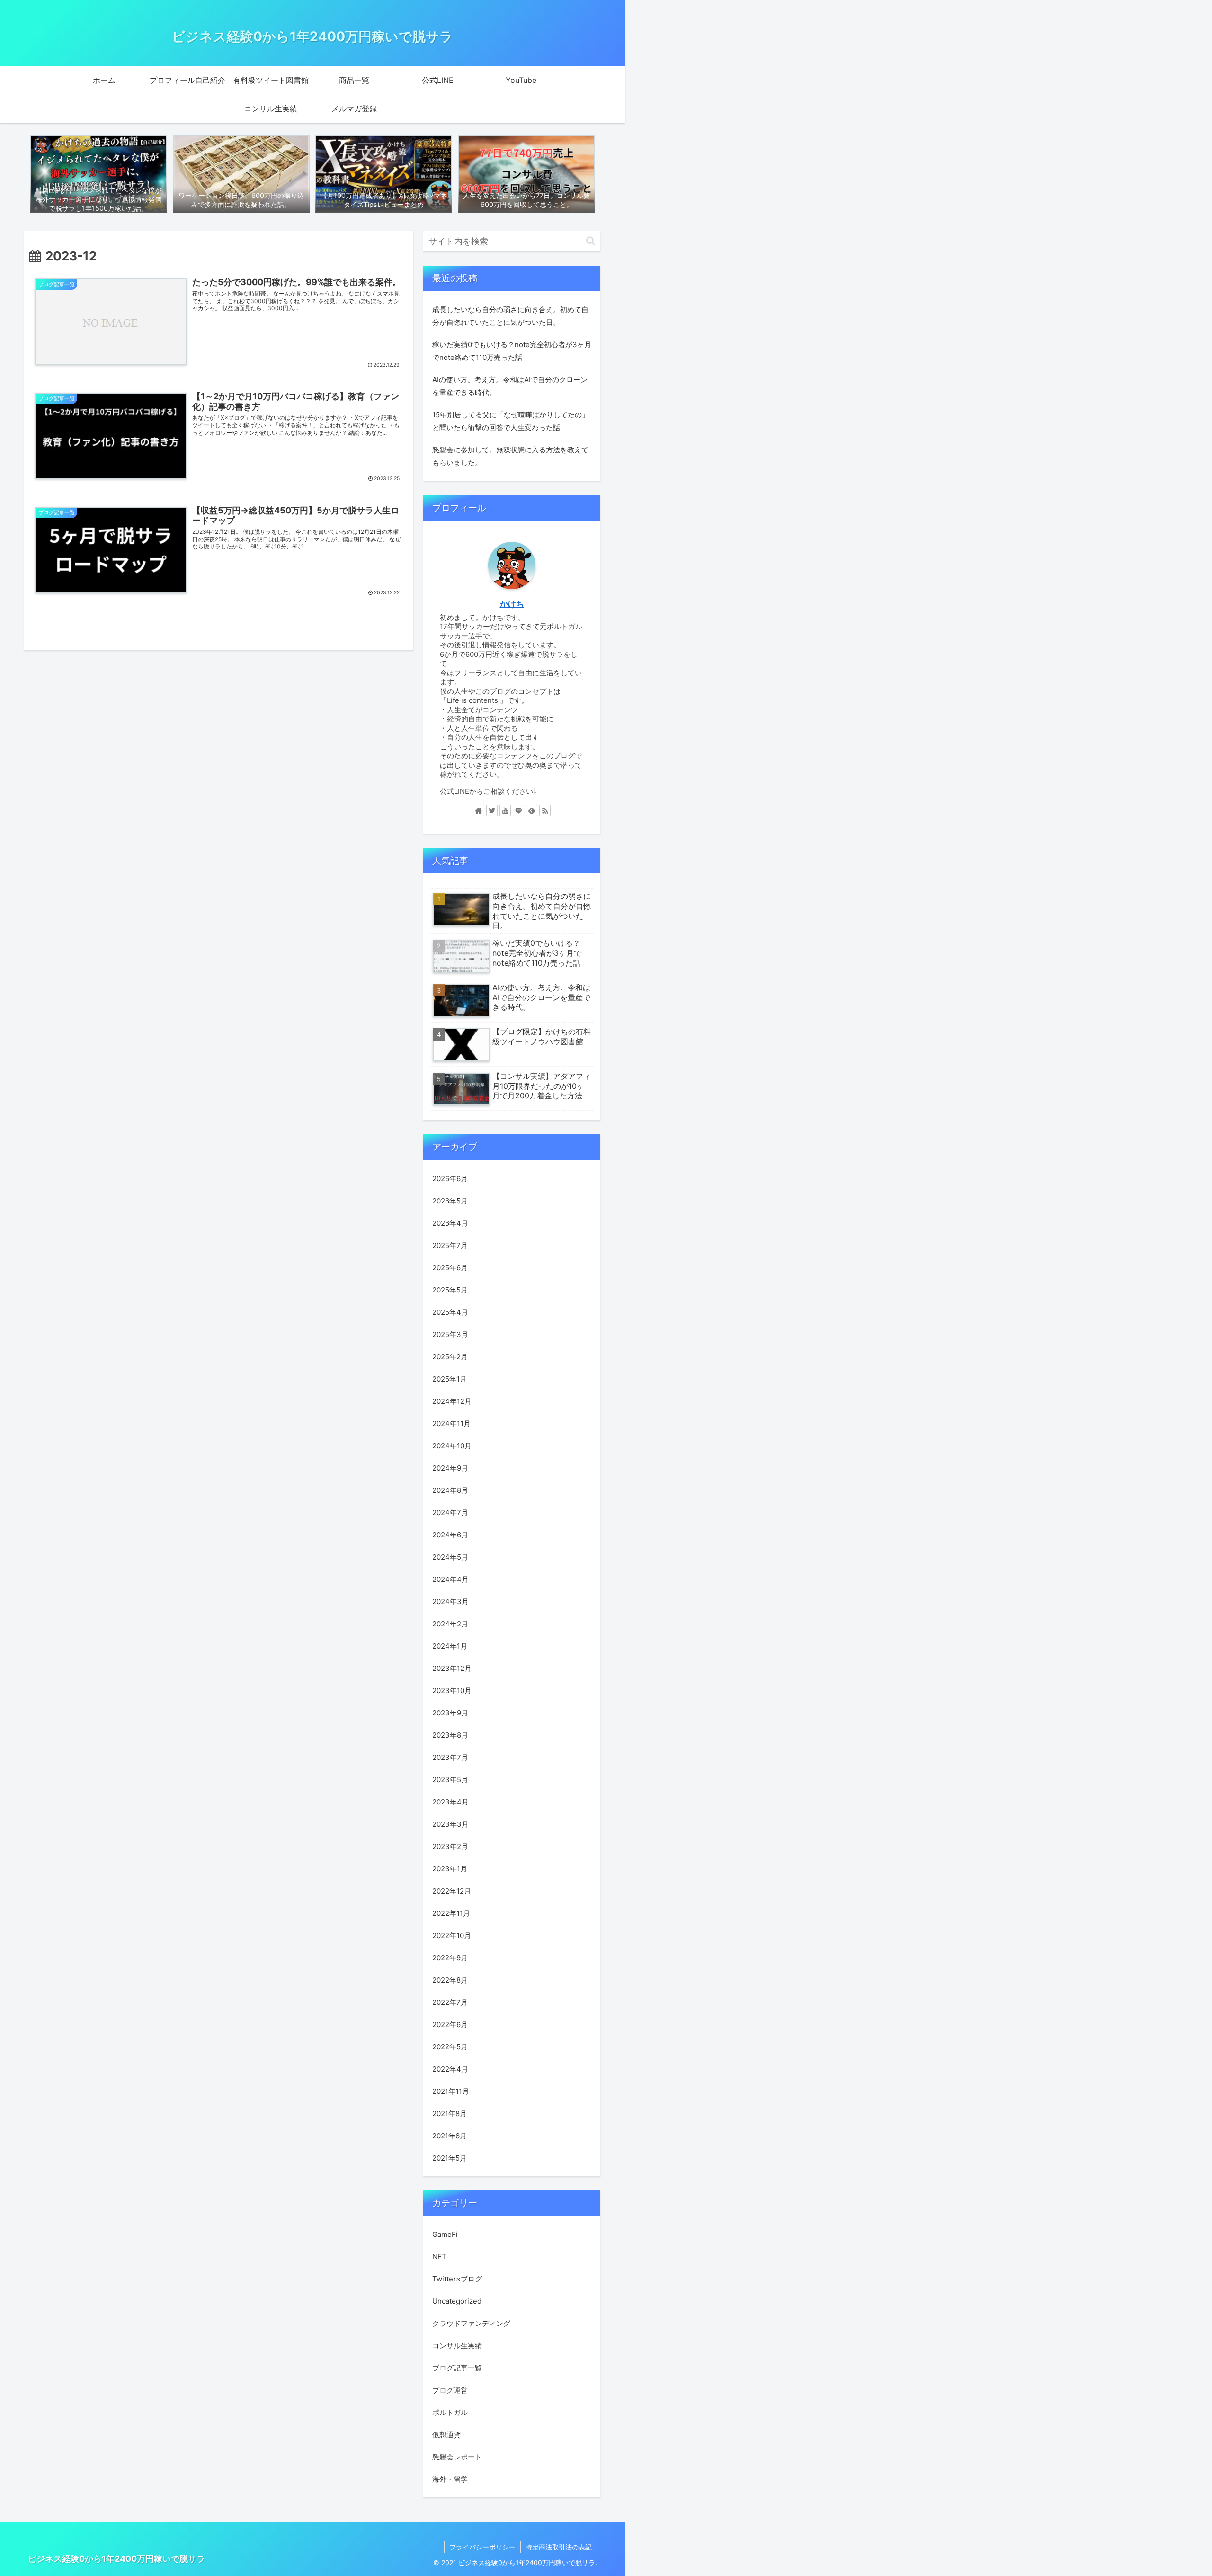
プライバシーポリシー (482, 2547)
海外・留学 (450, 2480)
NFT (439, 2257)
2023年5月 (450, 1780)
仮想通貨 (446, 2435)
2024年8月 (450, 1490)
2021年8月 (450, 2114)
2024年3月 (450, 1602)
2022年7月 (450, 2002)
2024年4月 (450, 1579)
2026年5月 (450, 1201)
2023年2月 (450, 1846)
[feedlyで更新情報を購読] (532, 810)
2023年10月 (452, 1691)
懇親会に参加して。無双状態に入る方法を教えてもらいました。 (510, 456)
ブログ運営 (450, 2391)
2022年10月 (452, 1935)
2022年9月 (450, 1958)
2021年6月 (450, 2136)
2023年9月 (450, 1713)
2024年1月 (450, 1646)
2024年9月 (450, 1468)
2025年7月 (450, 1245)
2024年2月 (450, 1624)
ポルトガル (450, 2413)
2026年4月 (450, 1223)
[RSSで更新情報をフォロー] (545, 810)
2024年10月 (452, 1446)
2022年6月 (450, 2024)
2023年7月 (450, 1757)
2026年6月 (450, 1179)
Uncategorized (457, 2302)
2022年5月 (450, 2047)
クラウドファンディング (471, 2324)
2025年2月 (450, 1357)
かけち (512, 604)
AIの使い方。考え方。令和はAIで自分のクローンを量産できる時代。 (510, 386)
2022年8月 (450, 1980)
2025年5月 (450, 1290)
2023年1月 (450, 1869)
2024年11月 (451, 1423)
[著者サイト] (479, 810)
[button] (591, 241)
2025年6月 (450, 1268)
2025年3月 (450, 1334)
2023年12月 (452, 1668)
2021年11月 (451, 2091)
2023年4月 (450, 1802)
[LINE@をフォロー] (518, 810)
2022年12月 (452, 1891)
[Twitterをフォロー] (492, 810)
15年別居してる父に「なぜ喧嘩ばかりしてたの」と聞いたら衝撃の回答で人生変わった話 (511, 421)
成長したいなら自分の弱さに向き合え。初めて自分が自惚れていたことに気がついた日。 (510, 316)
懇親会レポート (457, 2457)
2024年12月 (452, 1401)
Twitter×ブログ (457, 2279)
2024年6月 (450, 1535)
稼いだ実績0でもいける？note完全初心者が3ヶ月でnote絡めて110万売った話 (512, 351)
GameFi (445, 2235)
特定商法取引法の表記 (559, 2547)
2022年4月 (450, 2069)
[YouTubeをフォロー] (505, 810)
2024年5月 (450, 1557)
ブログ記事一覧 (457, 2368)
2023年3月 (450, 1824)
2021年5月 (450, 2158)
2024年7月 (450, 1512)
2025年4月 (450, 1312)
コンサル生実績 (457, 2346)
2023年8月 (450, 1735)
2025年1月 (450, 1379)
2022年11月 (451, 1913)
